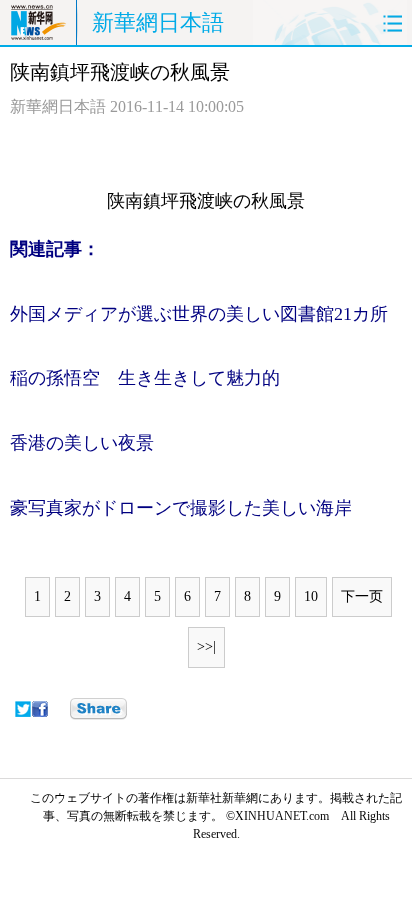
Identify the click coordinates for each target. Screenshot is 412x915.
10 (311, 596)
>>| (206, 646)
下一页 (362, 596)
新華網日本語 (158, 22)
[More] (98, 709)
